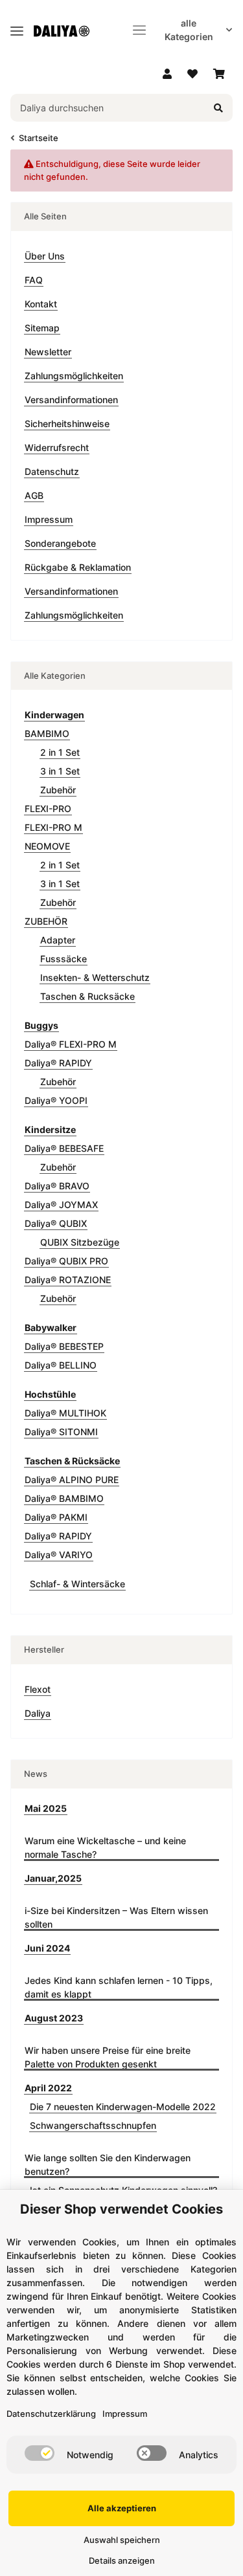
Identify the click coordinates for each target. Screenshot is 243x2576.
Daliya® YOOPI (56, 1100)
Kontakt (41, 304)
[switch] (40, 2453)
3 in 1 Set (60, 771)
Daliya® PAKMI (56, 1517)
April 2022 (48, 2088)
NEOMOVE (47, 846)
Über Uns (45, 256)
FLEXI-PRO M (53, 827)
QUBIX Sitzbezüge (80, 1242)
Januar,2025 (53, 1878)
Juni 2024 (47, 1948)
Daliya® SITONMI (61, 1432)
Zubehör (58, 790)
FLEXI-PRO (48, 809)
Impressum (49, 519)
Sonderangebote (60, 543)
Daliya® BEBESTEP (64, 1346)
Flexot (38, 1689)
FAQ (34, 280)
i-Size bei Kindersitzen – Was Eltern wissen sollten (116, 1917)
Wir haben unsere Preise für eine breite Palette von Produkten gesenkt (108, 2057)
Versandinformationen (71, 400)
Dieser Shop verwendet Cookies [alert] (121, 2209)
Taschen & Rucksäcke (87, 996)
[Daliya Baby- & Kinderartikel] (66, 30)
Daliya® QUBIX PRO (66, 1261)
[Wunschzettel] (192, 74)
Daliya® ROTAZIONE (68, 1280)
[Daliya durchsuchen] (218, 108)
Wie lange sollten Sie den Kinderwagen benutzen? (108, 2164)
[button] (167, 74)
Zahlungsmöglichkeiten (74, 376)
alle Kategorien (189, 30)
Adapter (58, 940)
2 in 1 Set (60, 752)
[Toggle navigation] (17, 26)
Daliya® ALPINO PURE (72, 1480)
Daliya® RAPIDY (58, 1063)
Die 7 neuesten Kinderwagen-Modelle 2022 (123, 2107)
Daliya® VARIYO (59, 1555)
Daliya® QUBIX (56, 1223)
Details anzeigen (122, 2560)
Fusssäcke (64, 959)
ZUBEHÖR (46, 921)
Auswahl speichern (122, 2540)
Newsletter (48, 352)
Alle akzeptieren (122, 2508)
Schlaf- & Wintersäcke (77, 1584)
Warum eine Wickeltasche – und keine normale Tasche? (105, 1847)
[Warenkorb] (219, 74)
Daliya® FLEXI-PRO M (71, 1044)
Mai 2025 (46, 1808)
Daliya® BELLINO (61, 1365)
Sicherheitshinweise (67, 424)
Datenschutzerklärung (51, 2414)
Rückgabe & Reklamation (78, 567)
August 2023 (54, 2018)
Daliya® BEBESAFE (64, 1148)
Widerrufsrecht (57, 447)
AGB (34, 495)
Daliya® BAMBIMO (64, 1498)
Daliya (38, 1713)
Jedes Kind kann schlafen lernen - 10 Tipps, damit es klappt (119, 1987)
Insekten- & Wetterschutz (95, 977)
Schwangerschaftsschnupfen (93, 2125)
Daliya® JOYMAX (61, 1205)
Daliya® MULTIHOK (65, 1413)
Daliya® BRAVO (57, 1186)
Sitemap (42, 328)
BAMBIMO (47, 733)
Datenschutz (52, 471)
